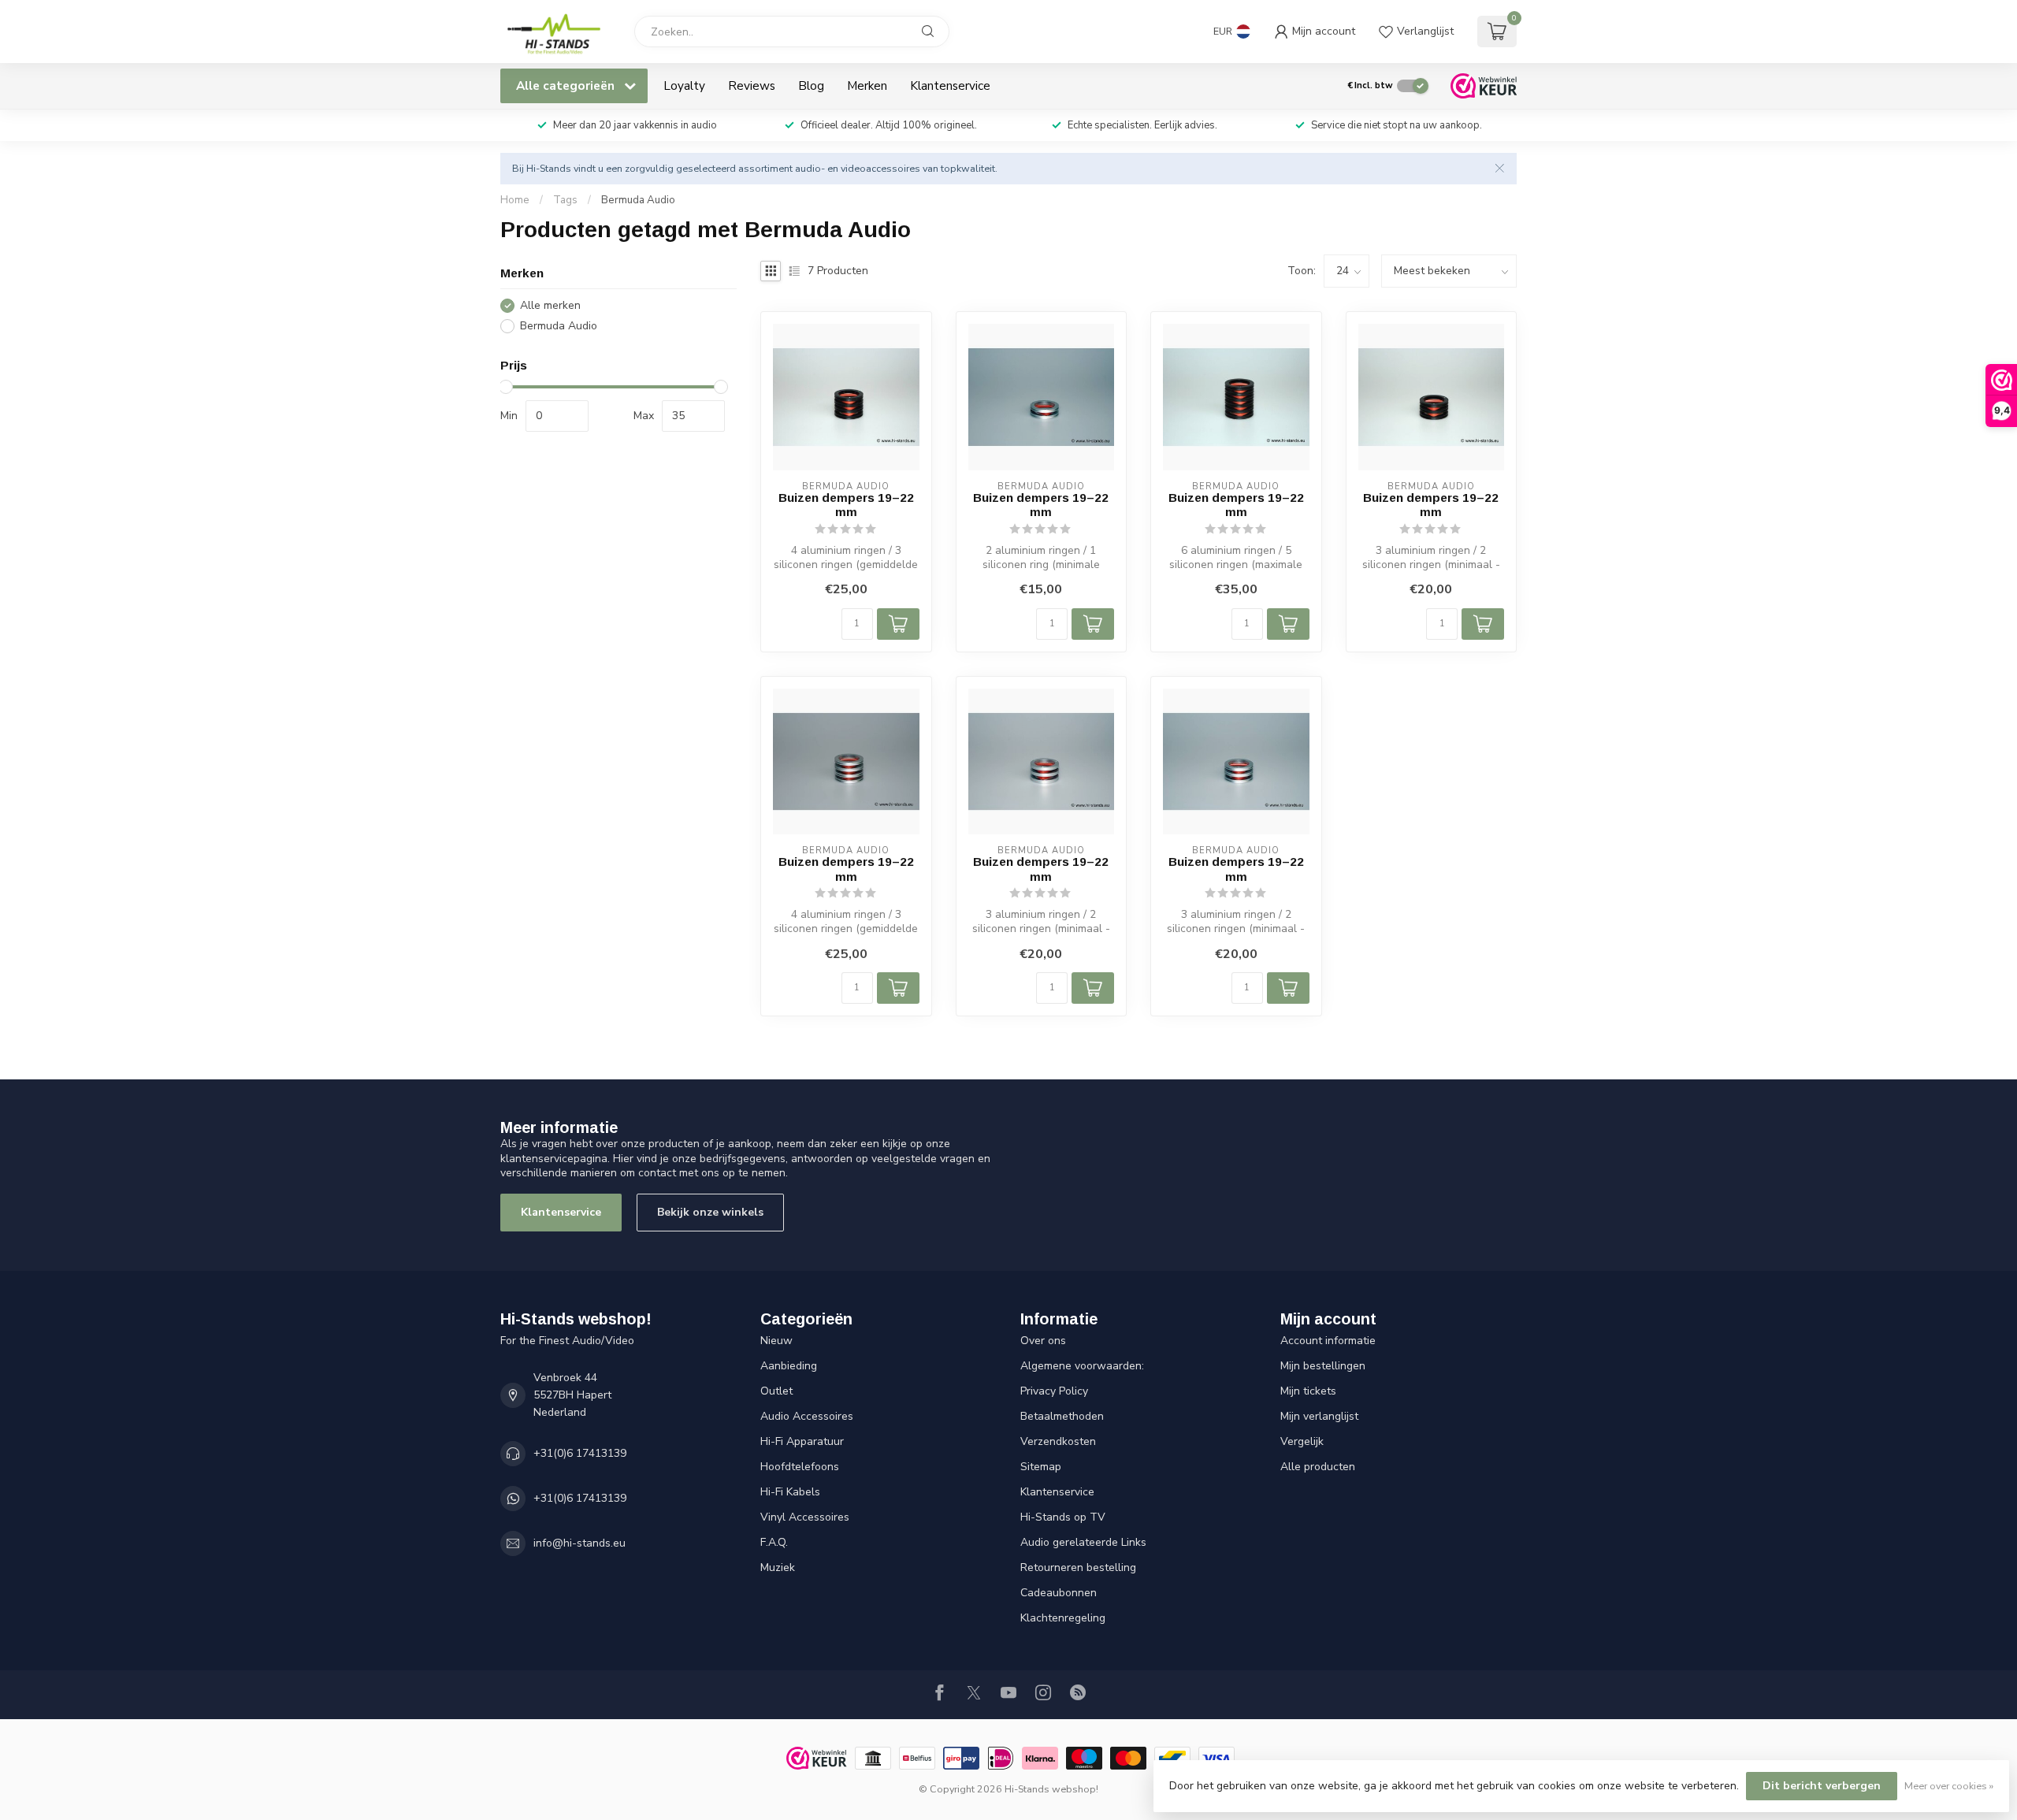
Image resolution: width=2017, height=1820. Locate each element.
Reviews (752, 85)
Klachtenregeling (1063, 1618)
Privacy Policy (1054, 1391)
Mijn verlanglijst (1319, 1416)
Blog (811, 85)
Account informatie (1328, 1341)
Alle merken (550, 306)
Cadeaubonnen (1059, 1593)
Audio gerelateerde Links (1083, 1542)
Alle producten (1318, 1467)
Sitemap (1041, 1467)
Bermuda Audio (638, 200)
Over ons (1043, 1341)
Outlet (776, 1391)
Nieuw (776, 1341)
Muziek (778, 1567)
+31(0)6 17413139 (580, 1453)
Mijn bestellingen (1323, 1366)
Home (515, 200)
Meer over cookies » (1949, 1786)
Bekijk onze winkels (710, 1212)
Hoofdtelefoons (800, 1467)
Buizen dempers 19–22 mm (846, 505)
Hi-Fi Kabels (790, 1492)
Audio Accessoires (807, 1416)
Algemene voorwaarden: (1082, 1366)
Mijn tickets (1308, 1391)
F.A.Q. (774, 1542)
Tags (565, 200)
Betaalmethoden (1062, 1416)
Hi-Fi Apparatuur (802, 1441)
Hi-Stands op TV (1063, 1517)
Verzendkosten (1058, 1441)
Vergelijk (1302, 1441)
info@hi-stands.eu (579, 1543)
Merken (867, 85)
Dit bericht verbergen (1822, 1786)
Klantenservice (950, 85)
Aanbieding (789, 1366)
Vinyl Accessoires (805, 1517)
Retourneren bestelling (1078, 1567)
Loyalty (684, 85)
